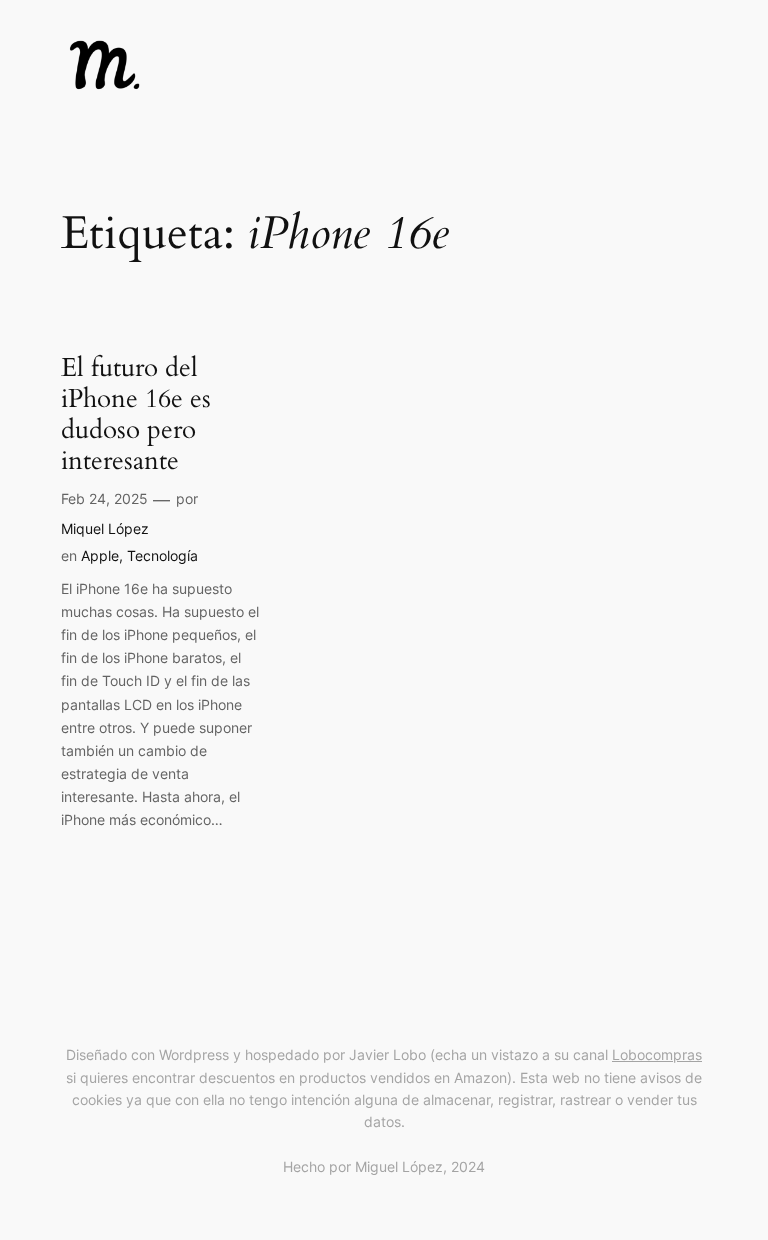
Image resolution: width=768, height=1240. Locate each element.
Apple (100, 555)
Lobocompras (657, 1054)
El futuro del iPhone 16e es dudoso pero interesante (136, 414)
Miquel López (105, 528)
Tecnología (162, 555)
